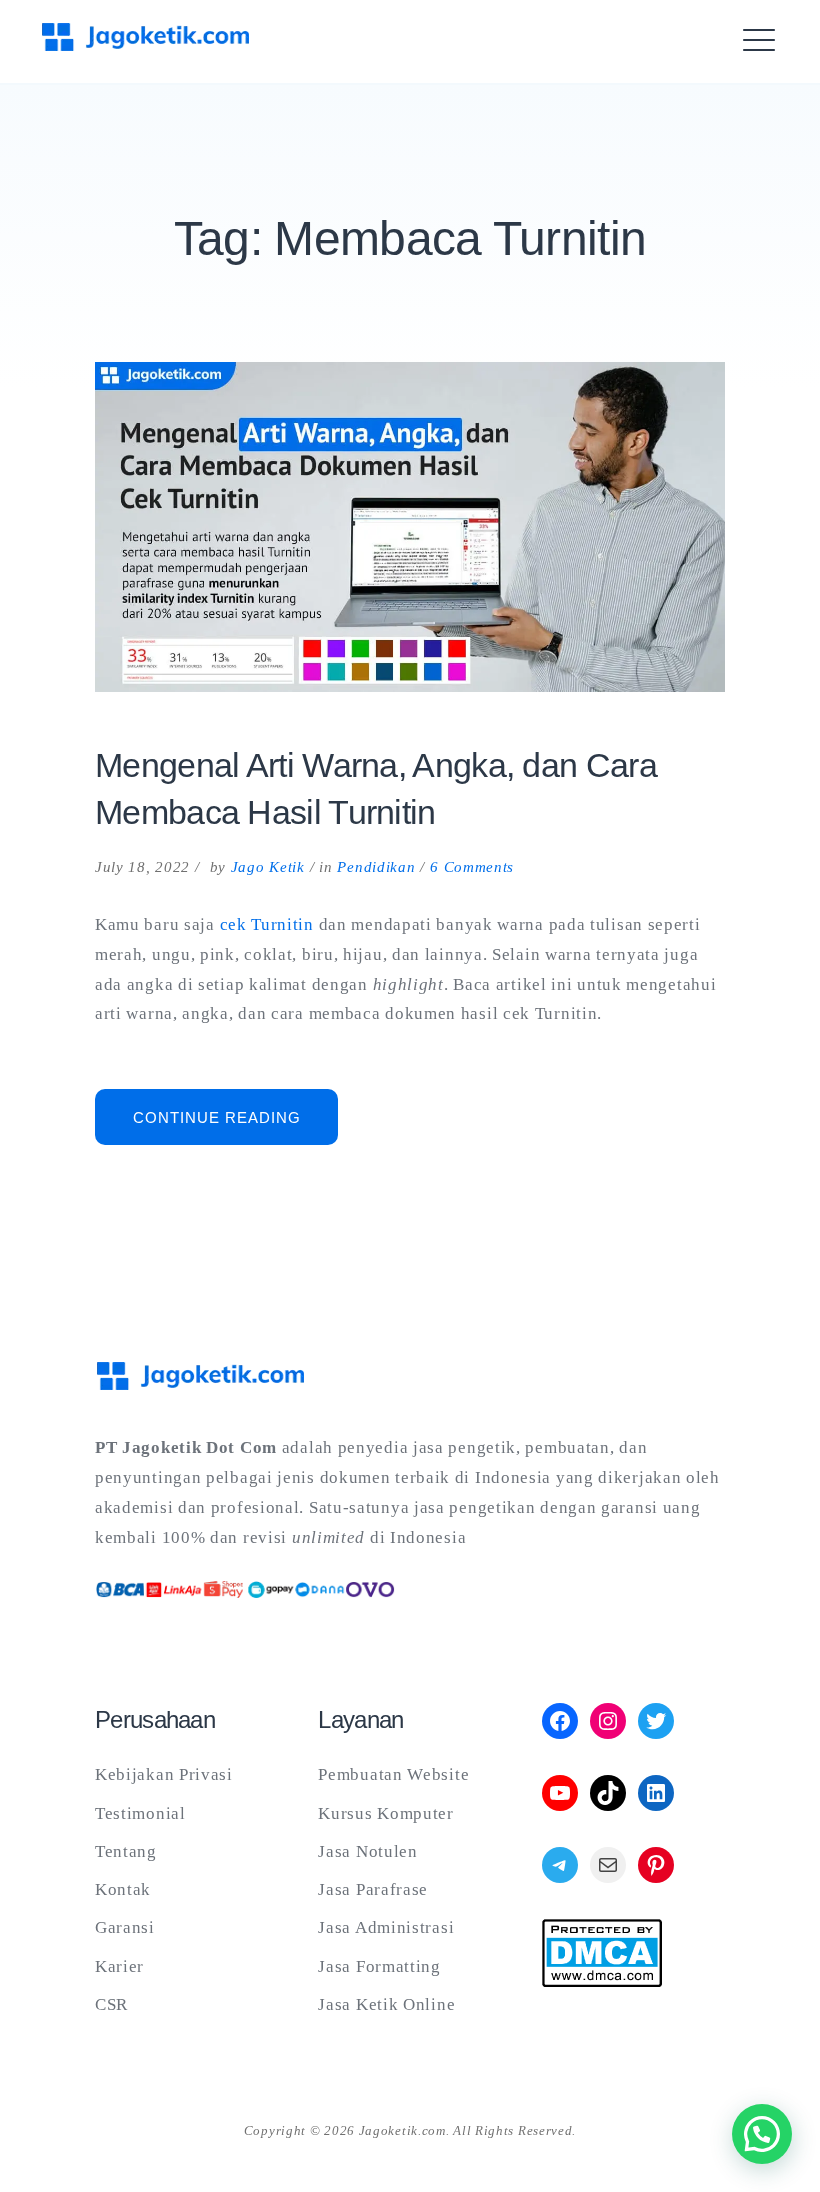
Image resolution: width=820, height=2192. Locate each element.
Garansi (125, 1927)
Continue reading (235, 1126)
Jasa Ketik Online (386, 2004)
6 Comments (472, 867)
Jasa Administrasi (386, 1927)
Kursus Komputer (386, 1813)
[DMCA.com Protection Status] (602, 1981)
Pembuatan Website (393, 1774)
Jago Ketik (268, 867)
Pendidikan (376, 867)
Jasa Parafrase (373, 1889)
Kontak (123, 1889)
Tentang (126, 1851)
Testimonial (140, 1813)
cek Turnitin (267, 924)
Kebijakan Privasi (164, 1774)
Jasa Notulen (367, 1851)
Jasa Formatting (379, 1966)
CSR (111, 2004)
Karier (119, 1966)
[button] (762, 2134)
